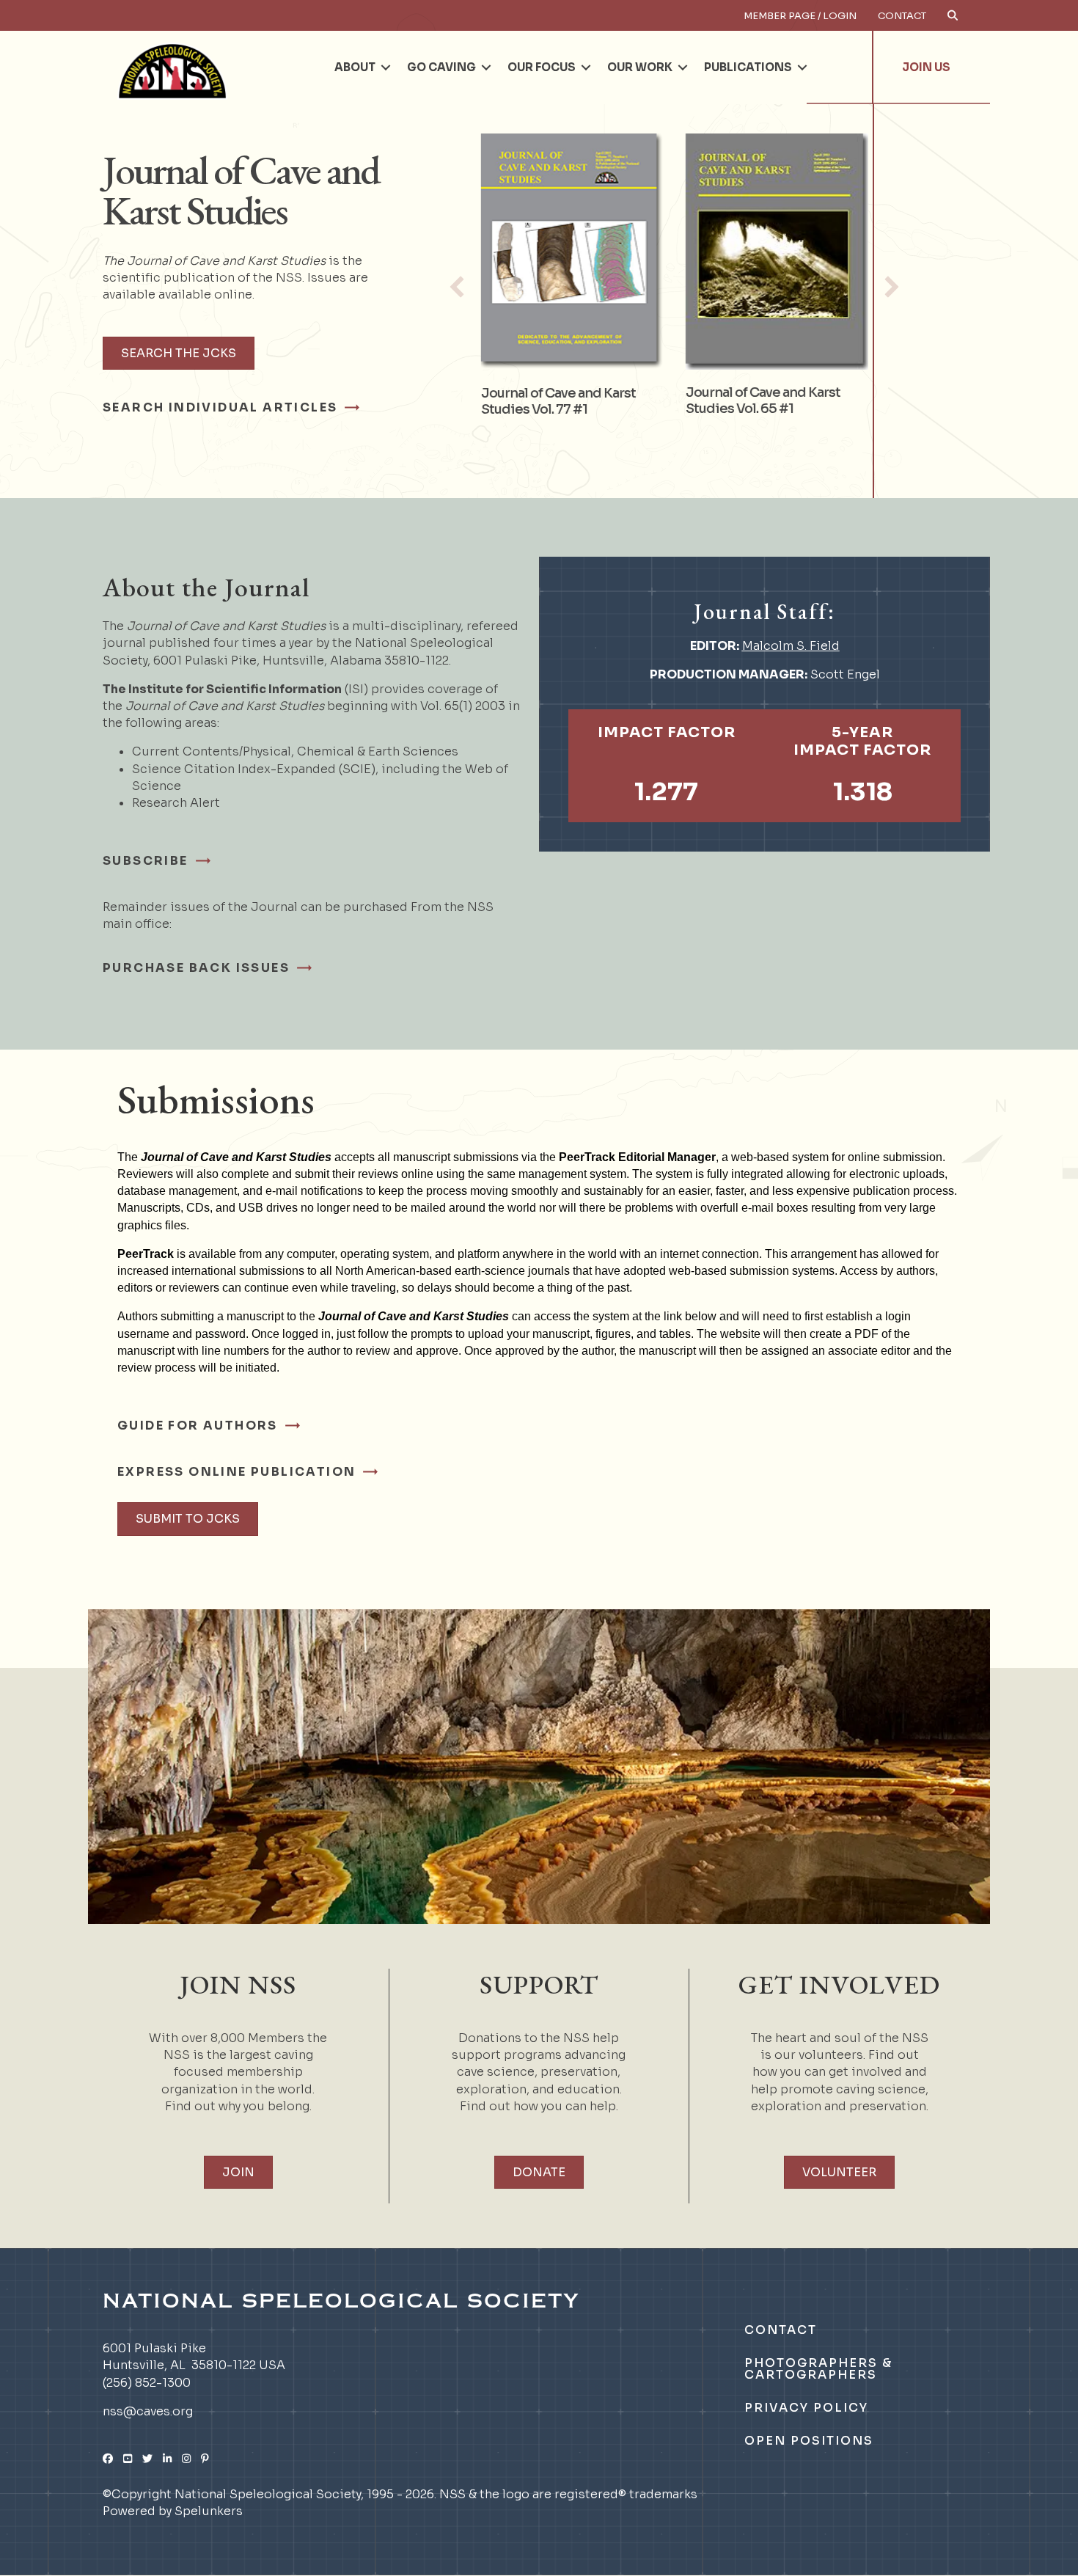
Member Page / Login (800, 16)
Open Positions (809, 2441)
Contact (902, 16)
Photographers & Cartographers (818, 2369)
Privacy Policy (806, 2408)
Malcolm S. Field (791, 646)
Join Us (926, 67)
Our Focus (542, 67)
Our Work (640, 67)
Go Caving (441, 67)
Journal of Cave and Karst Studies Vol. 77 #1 (558, 401)
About (355, 67)
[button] (386, 67)
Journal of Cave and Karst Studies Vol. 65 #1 (762, 400)
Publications (748, 67)
